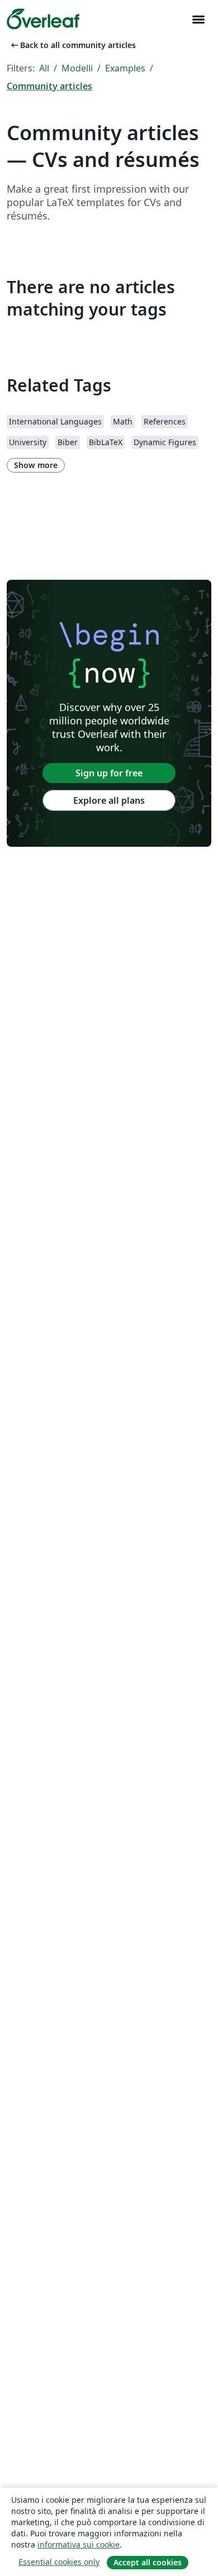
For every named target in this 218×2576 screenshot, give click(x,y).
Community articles (49, 86)
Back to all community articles (72, 45)
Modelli (77, 68)
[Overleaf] (43, 19)
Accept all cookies (148, 2562)
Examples (125, 68)
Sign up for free (109, 773)
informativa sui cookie (79, 2544)
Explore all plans (109, 800)
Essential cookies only (59, 2562)
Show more (36, 465)
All (44, 68)
